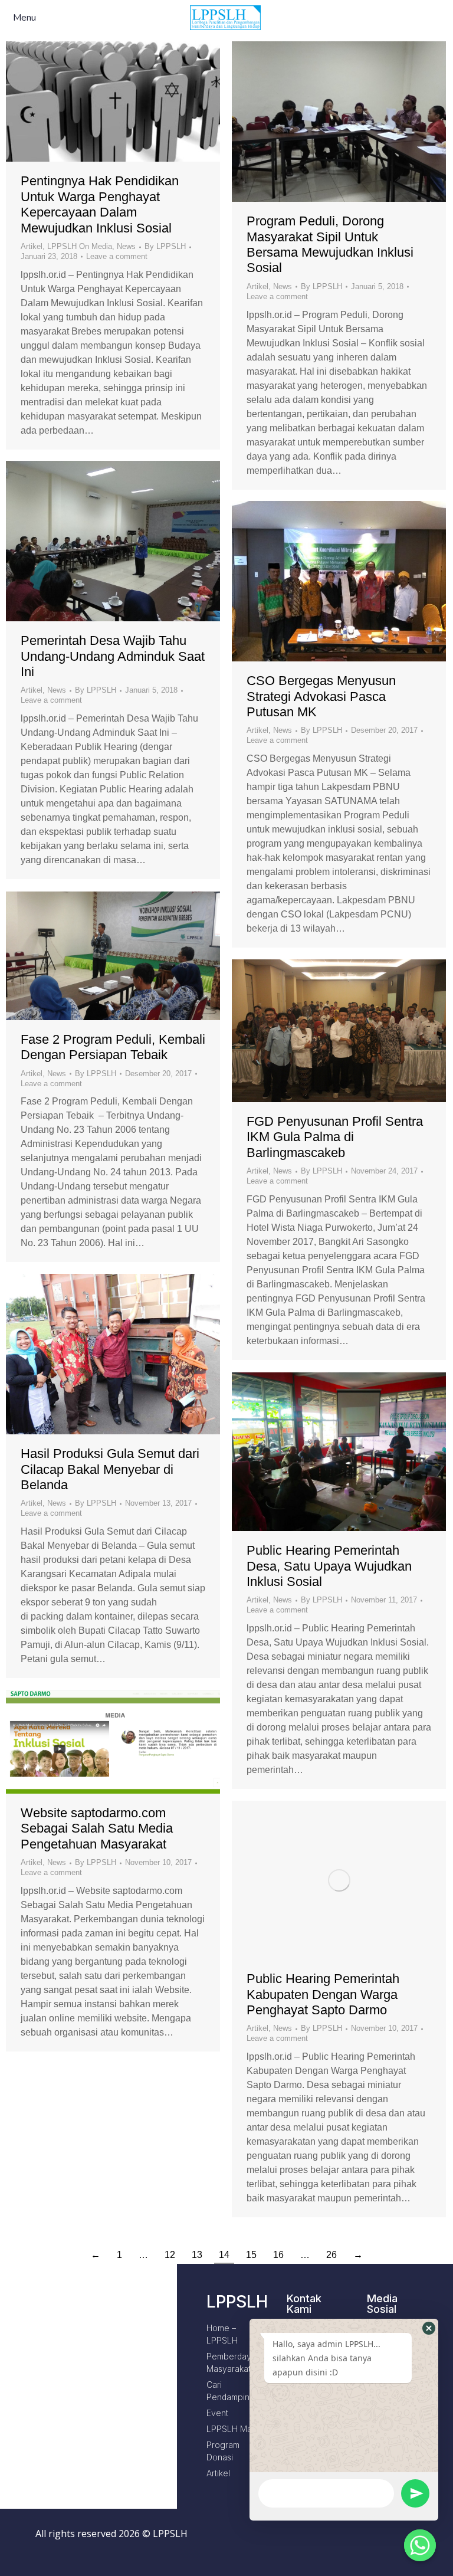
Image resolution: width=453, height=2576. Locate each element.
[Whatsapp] (420, 2545)
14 (224, 2255)
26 (331, 2255)
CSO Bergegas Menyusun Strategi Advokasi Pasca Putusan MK (321, 696)
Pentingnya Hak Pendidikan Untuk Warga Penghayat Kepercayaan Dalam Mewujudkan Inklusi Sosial (100, 204)
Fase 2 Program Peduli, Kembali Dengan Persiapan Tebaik (113, 1047)
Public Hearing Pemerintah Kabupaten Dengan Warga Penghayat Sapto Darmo (323, 1994)
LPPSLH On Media (80, 246)
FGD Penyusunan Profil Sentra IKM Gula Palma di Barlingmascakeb (335, 1137)
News (126, 246)
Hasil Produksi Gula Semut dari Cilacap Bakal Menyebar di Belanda (110, 1469)
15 (251, 2255)
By (165, 246)
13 (197, 2255)
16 (278, 2255)
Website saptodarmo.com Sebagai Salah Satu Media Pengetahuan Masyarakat (97, 1828)
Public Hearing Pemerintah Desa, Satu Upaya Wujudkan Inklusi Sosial (329, 1566)
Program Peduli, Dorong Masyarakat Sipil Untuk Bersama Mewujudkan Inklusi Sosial (330, 244)
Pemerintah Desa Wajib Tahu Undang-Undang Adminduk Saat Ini (113, 656)
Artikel (32, 246)
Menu (24, 18)
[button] (429, 2328)
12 (170, 2255)
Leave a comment (117, 256)
